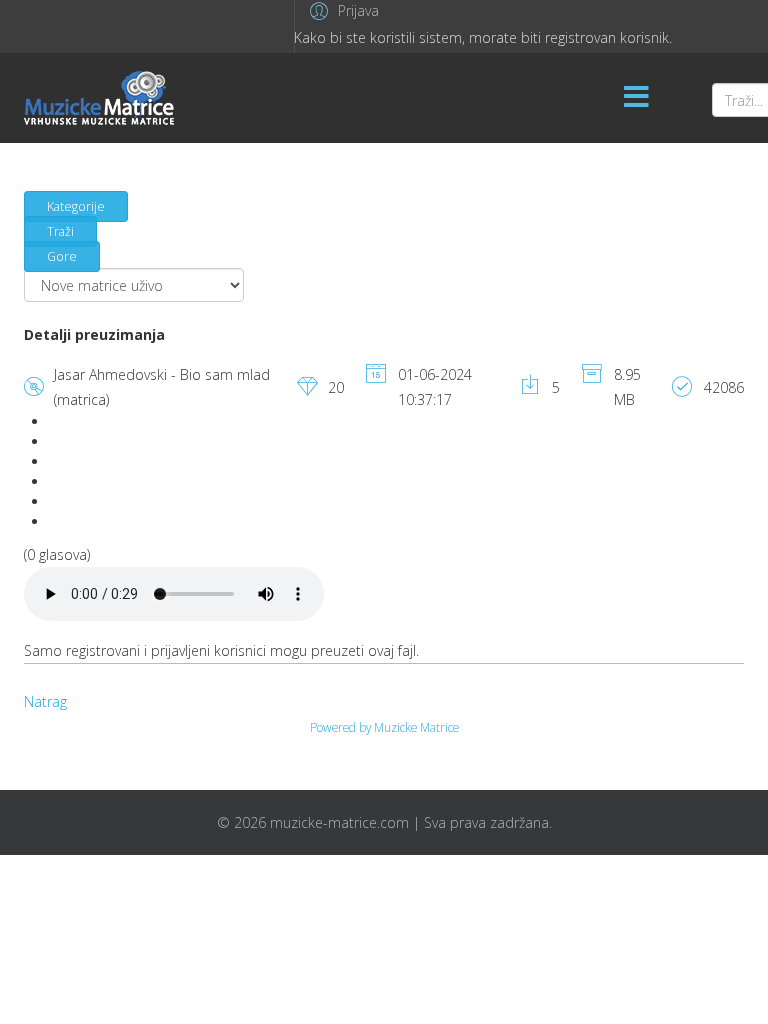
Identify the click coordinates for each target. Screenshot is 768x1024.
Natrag (45, 701)
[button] (341, 10)
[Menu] (637, 98)
